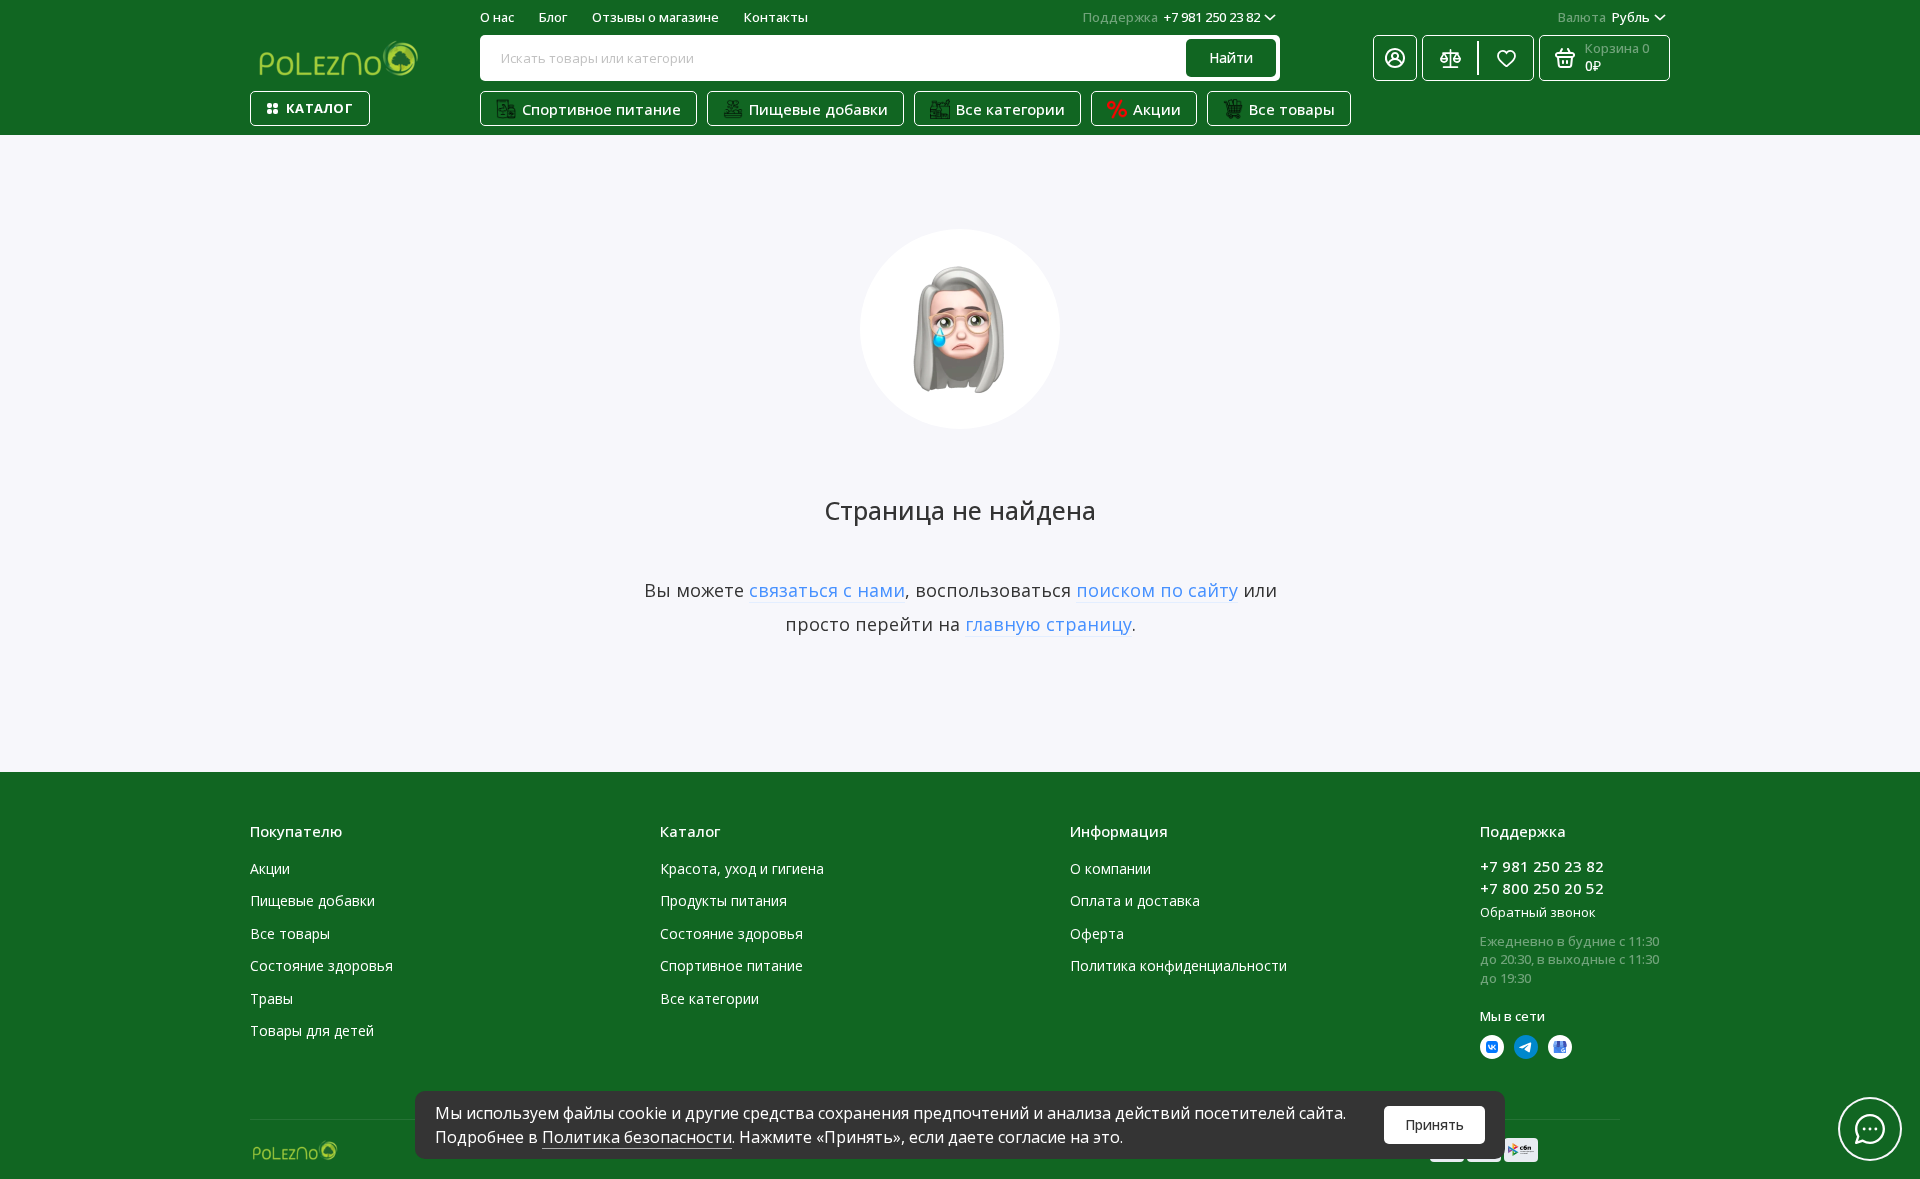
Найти (1231, 57)
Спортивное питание (601, 109)
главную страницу (1048, 624)
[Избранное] (1506, 58)
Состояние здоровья (321, 965)
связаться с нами (827, 590)
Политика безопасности (637, 1137)
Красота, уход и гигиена (742, 868)
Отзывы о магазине (655, 17)
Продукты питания (723, 900)
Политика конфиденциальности (1178, 965)
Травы (271, 998)
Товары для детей (312, 1030)
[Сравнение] (1450, 58)
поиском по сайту (1157, 590)
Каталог (319, 108)
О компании (1110, 868)
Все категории (1010, 109)
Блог (553, 17)
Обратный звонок (1538, 912)
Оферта (1097, 933)
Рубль (1604, 17)
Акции (1157, 109)
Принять (1434, 1124)
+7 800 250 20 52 (1542, 888)
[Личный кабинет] (1395, 58)
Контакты (776, 17)
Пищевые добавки (818, 109)
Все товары (1292, 109)
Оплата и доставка (1135, 900)
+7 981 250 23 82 (1171, 17)
